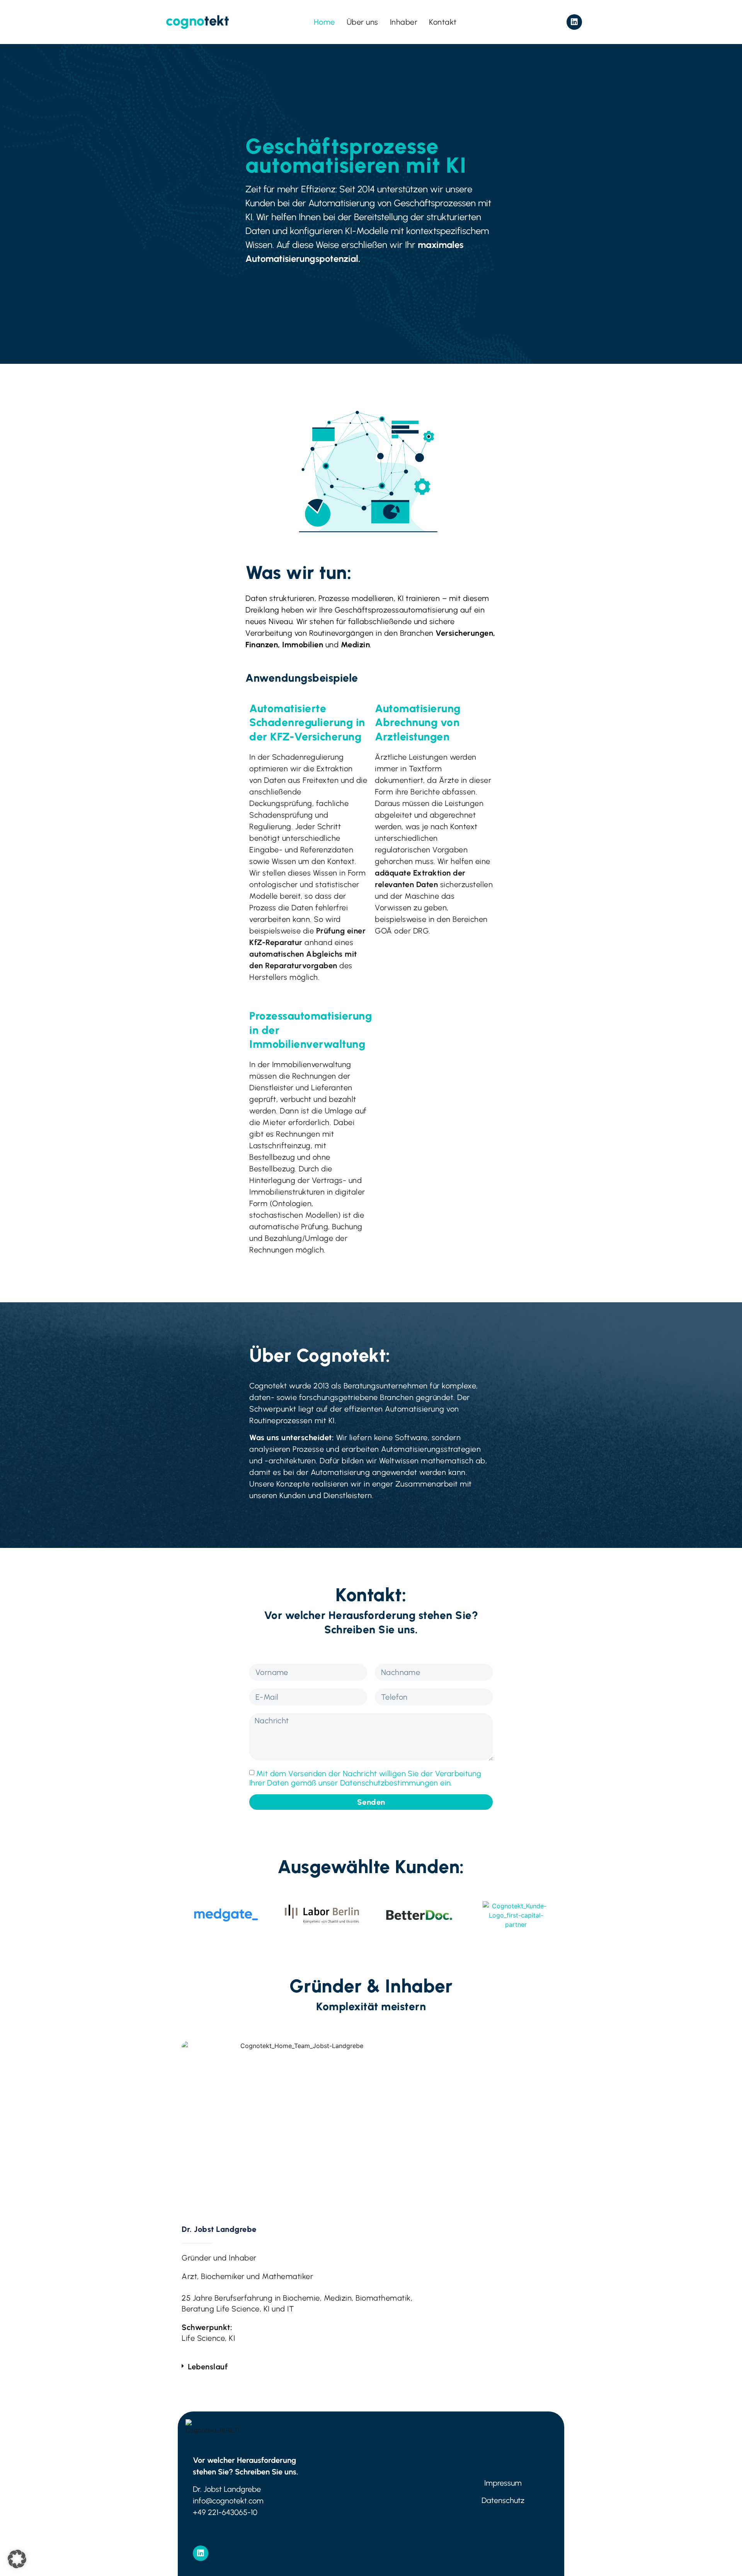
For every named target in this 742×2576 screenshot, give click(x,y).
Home (324, 22)
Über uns (362, 22)
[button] (299, 2367)
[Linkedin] (574, 22)
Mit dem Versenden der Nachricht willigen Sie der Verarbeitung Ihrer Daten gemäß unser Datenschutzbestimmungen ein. (365, 1778)
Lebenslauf (208, 2367)
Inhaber (404, 22)
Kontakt (443, 22)
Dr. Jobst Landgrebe (219, 2229)
